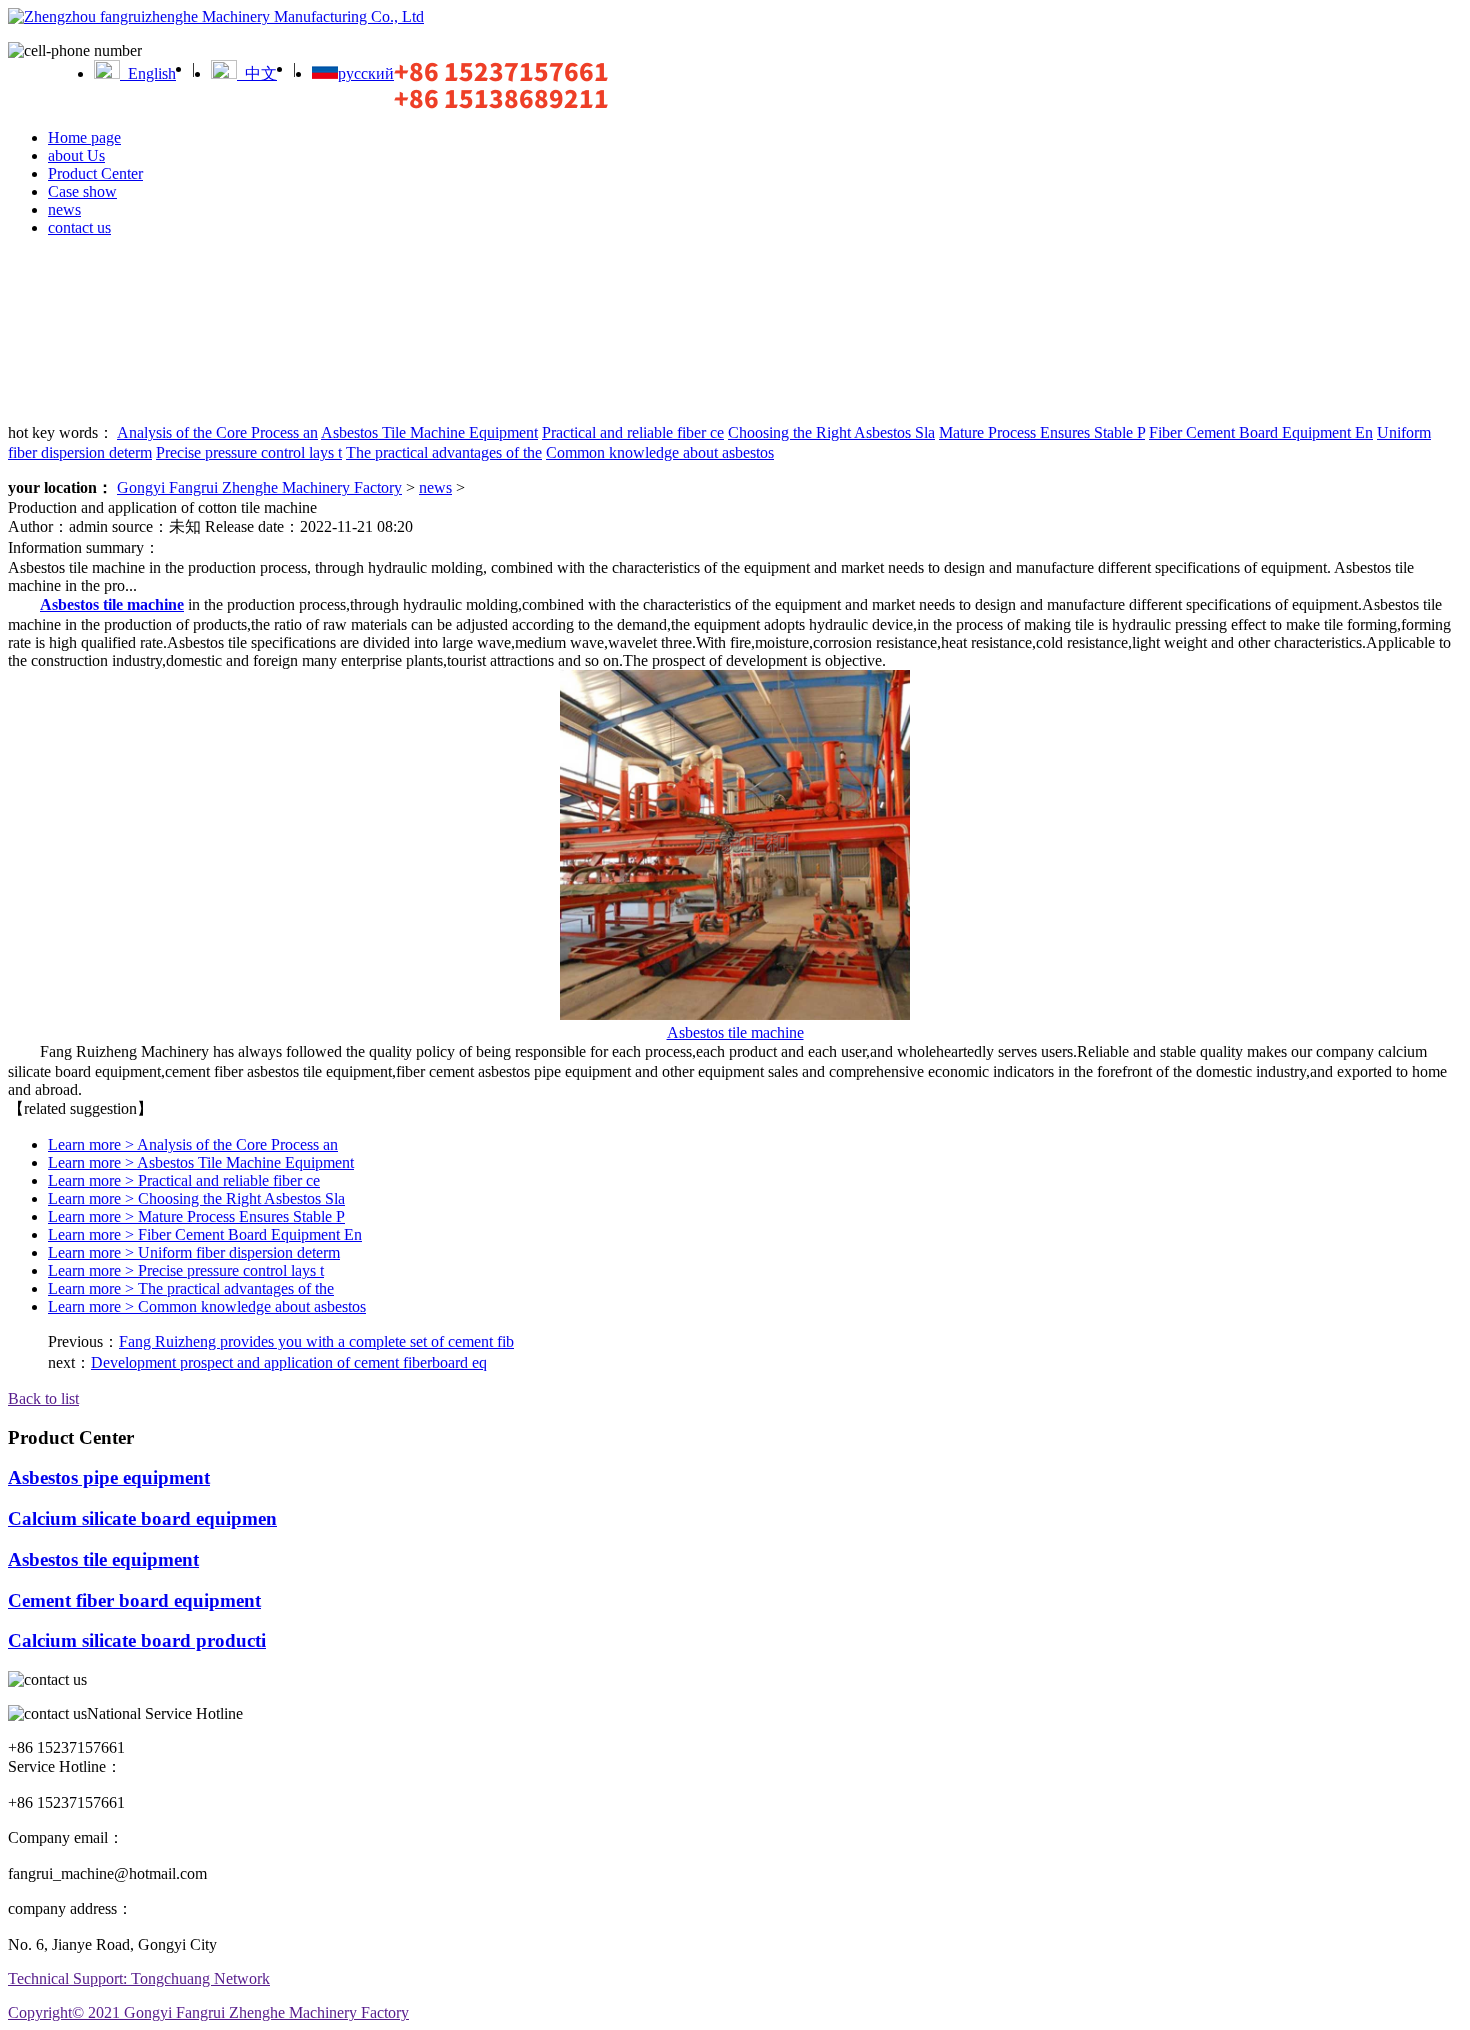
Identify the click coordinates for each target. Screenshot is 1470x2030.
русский (366, 73)
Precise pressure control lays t (249, 452)
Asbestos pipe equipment (109, 1477)
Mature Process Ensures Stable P (1042, 432)
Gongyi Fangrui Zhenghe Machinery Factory (259, 487)
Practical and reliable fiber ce (633, 432)
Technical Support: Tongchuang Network (139, 1978)
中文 (257, 73)
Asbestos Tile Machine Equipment (429, 432)
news (64, 209)
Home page (84, 137)
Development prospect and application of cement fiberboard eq (289, 1362)
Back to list (43, 1398)
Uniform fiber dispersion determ (194, 1252)
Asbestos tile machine (735, 1032)
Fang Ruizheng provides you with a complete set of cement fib (316, 1341)
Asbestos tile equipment (103, 1559)
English (148, 73)
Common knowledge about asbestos (660, 452)
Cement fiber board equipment (134, 1600)
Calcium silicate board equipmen (142, 1518)
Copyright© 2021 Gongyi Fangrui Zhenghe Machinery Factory (208, 2012)
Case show (82, 191)
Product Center (95, 173)
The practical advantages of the (444, 452)
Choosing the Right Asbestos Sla (831, 432)
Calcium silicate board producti (137, 1640)
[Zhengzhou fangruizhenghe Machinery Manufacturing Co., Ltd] (216, 16)
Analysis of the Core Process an (217, 432)
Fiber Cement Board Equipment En (1261, 432)
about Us (76, 155)
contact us (79, 227)
